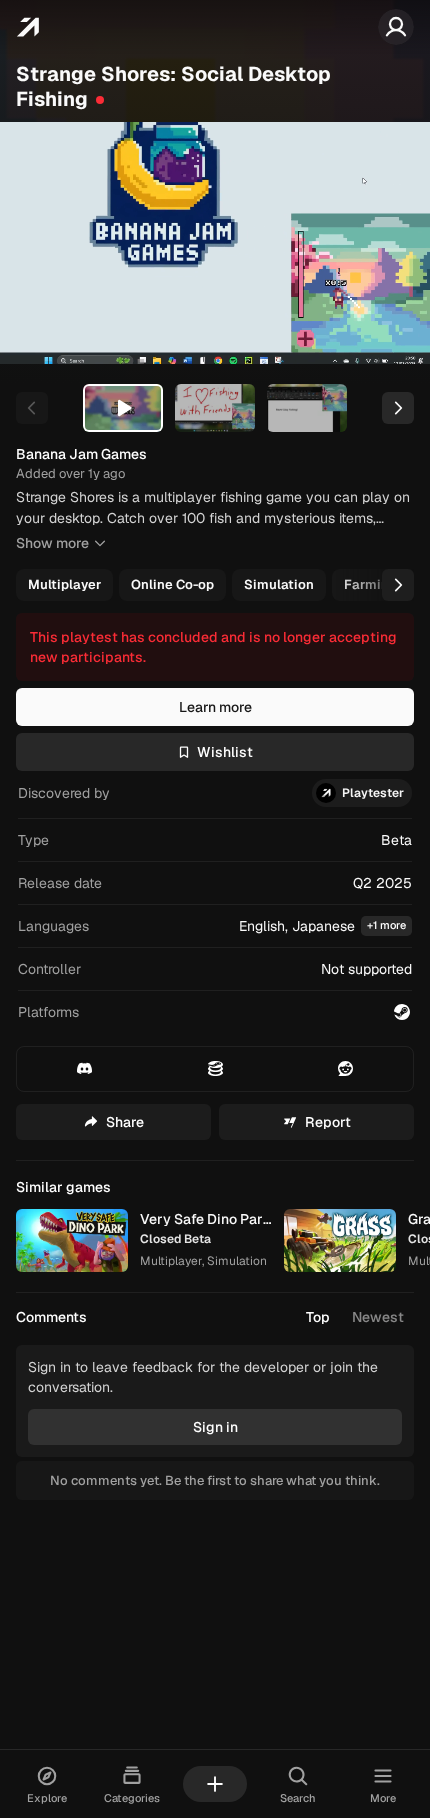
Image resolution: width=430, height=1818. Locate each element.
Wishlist (225, 752)
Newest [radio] (378, 1317)
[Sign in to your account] (396, 27)
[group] (213, 585)
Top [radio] (318, 1317)
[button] (215, 926)
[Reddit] (345, 1069)
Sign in (215, 1427)
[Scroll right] (398, 585)
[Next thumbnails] (398, 408)
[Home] (27, 27)
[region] (215, 243)
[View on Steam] (402, 1012)
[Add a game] (215, 1784)
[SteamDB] (214, 1069)
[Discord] (84, 1069)
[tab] (123, 408)
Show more (52, 543)
